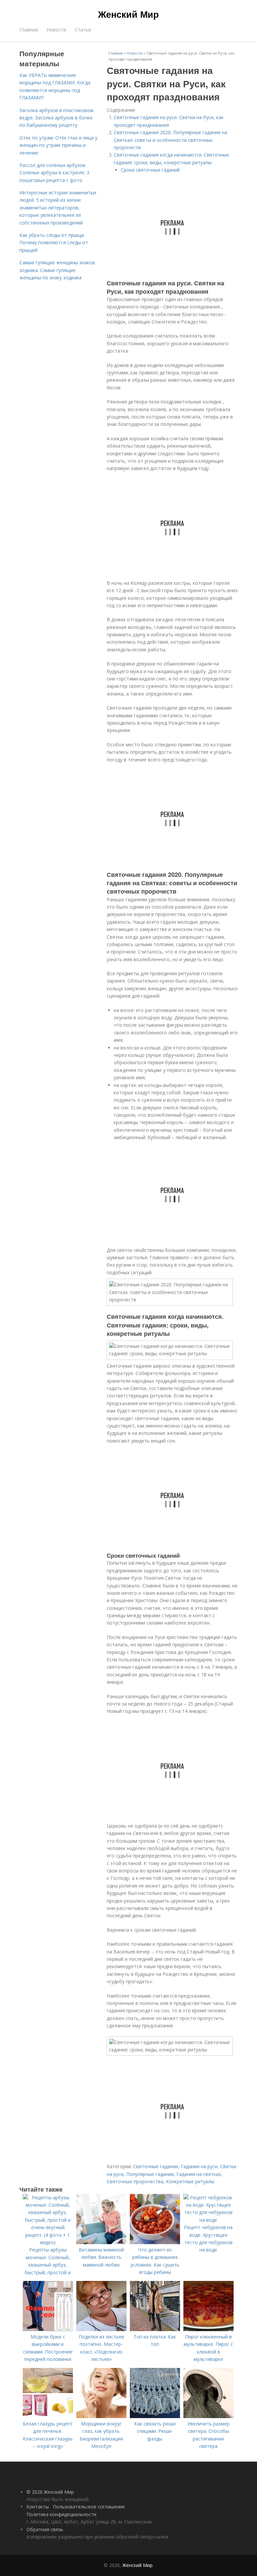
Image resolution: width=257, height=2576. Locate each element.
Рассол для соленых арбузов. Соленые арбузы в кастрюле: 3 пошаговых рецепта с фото (54, 173)
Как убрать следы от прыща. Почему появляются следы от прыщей (54, 243)
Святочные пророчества (135, 2181)
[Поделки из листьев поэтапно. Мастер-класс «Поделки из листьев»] (101, 2329)
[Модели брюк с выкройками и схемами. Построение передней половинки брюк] (48, 2329)
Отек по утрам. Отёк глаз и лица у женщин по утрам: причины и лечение (58, 145)
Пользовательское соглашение (89, 2507)
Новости (56, 30)
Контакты (38, 2507)
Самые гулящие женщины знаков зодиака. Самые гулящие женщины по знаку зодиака (57, 270)
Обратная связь (45, 2529)
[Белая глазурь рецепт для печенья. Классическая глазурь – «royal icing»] (48, 2416)
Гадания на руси (199, 2166)
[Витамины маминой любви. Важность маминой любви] (101, 2242)
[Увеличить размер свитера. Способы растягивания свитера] (208, 2416)
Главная (29, 30)
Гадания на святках (199, 2174)
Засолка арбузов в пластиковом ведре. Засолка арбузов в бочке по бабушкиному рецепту (56, 118)
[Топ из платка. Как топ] (155, 2329)
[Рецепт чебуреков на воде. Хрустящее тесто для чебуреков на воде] (208, 2220)
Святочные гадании (156, 2166)
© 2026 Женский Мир (50, 2492)
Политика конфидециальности (61, 2514)
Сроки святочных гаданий (150, 170)
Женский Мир (128, 14)
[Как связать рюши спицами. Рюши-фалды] (155, 2416)
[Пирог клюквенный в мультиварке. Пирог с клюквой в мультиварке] (208, 2329)
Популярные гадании (150, 2174)
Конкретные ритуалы (190, 2181)
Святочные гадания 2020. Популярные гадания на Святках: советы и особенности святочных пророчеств (170, 140)
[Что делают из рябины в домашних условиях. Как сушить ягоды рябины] (155, 2242)
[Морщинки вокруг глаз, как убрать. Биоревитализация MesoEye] (101, 2416)
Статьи (83, 30)
